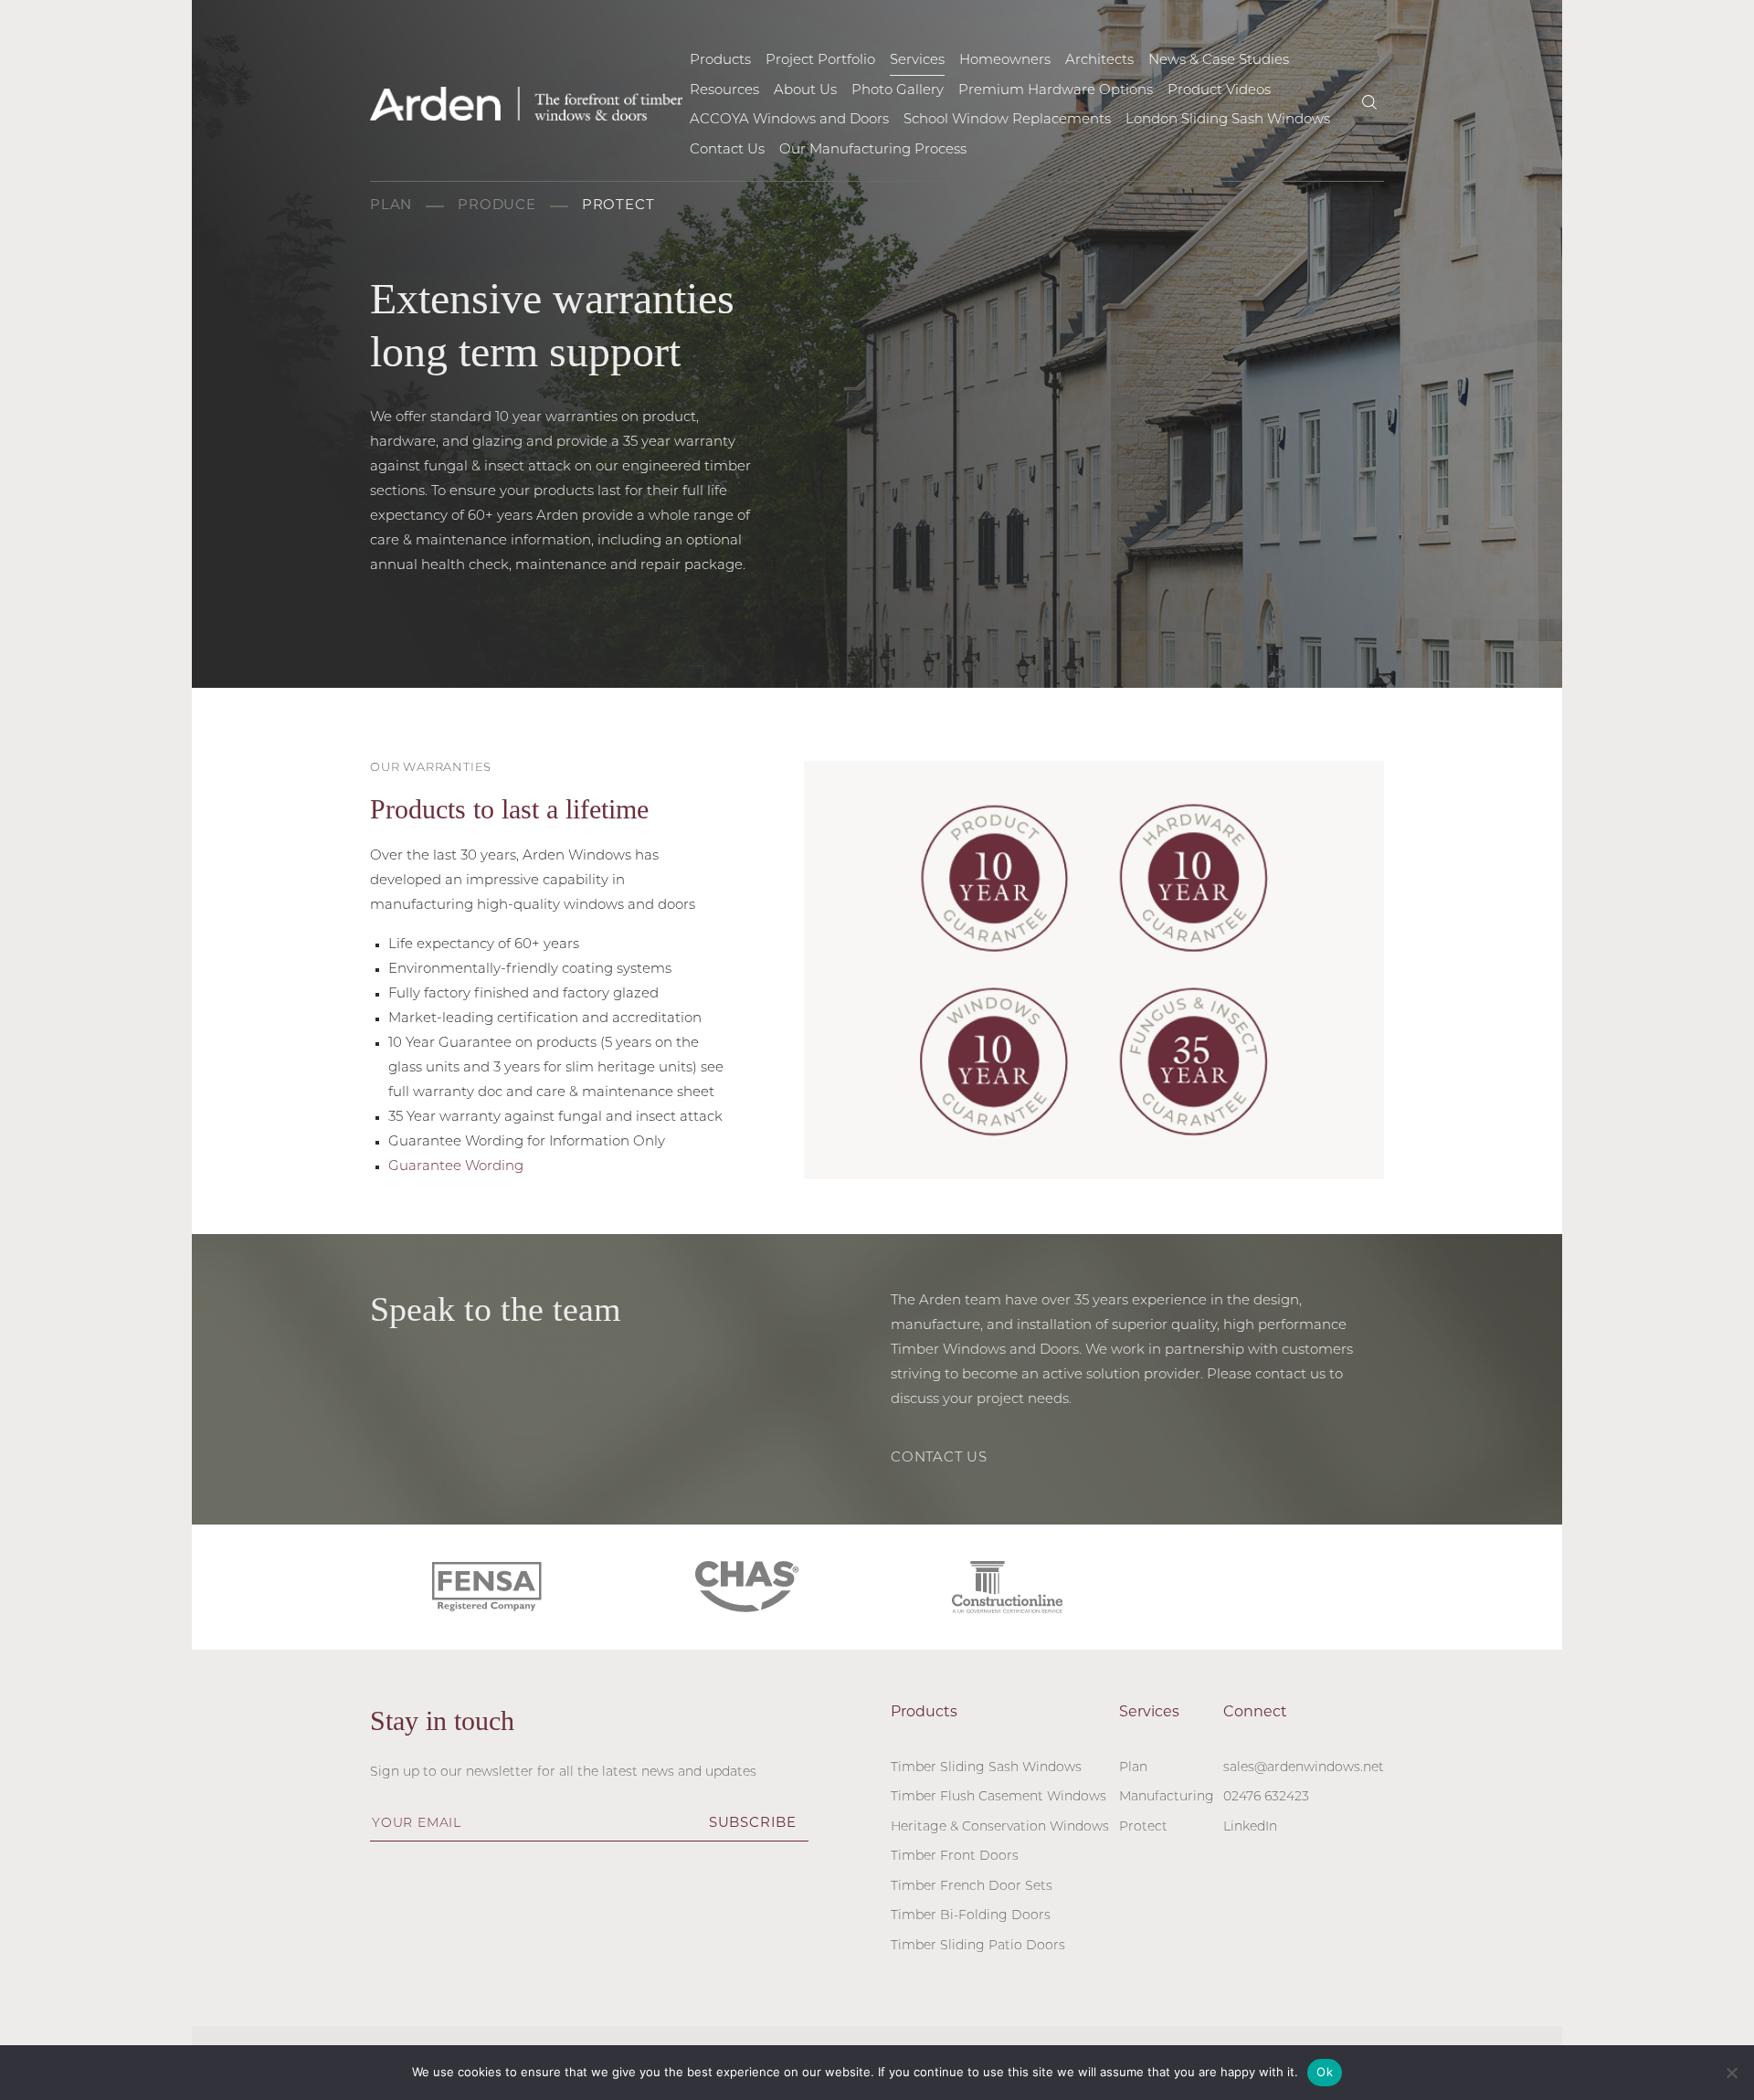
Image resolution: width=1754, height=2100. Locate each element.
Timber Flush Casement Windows (999, 1797)
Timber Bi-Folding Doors (971, 1916)
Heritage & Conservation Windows (1000, 1827)
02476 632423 (1266, 1797)
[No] (1731, 2073)
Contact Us (939, 1458)
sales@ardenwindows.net (1304, 1768)
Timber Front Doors (955, 1857)
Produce (497, 206)
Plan (391, 206)
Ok (1325, 2072)
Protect (618, 206)
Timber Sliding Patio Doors (978, 1946)
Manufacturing (1167, 1797)
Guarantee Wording (456, 1167)
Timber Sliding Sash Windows (986, 1768)
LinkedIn (1250, 1827)
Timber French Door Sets (972, 1887)
